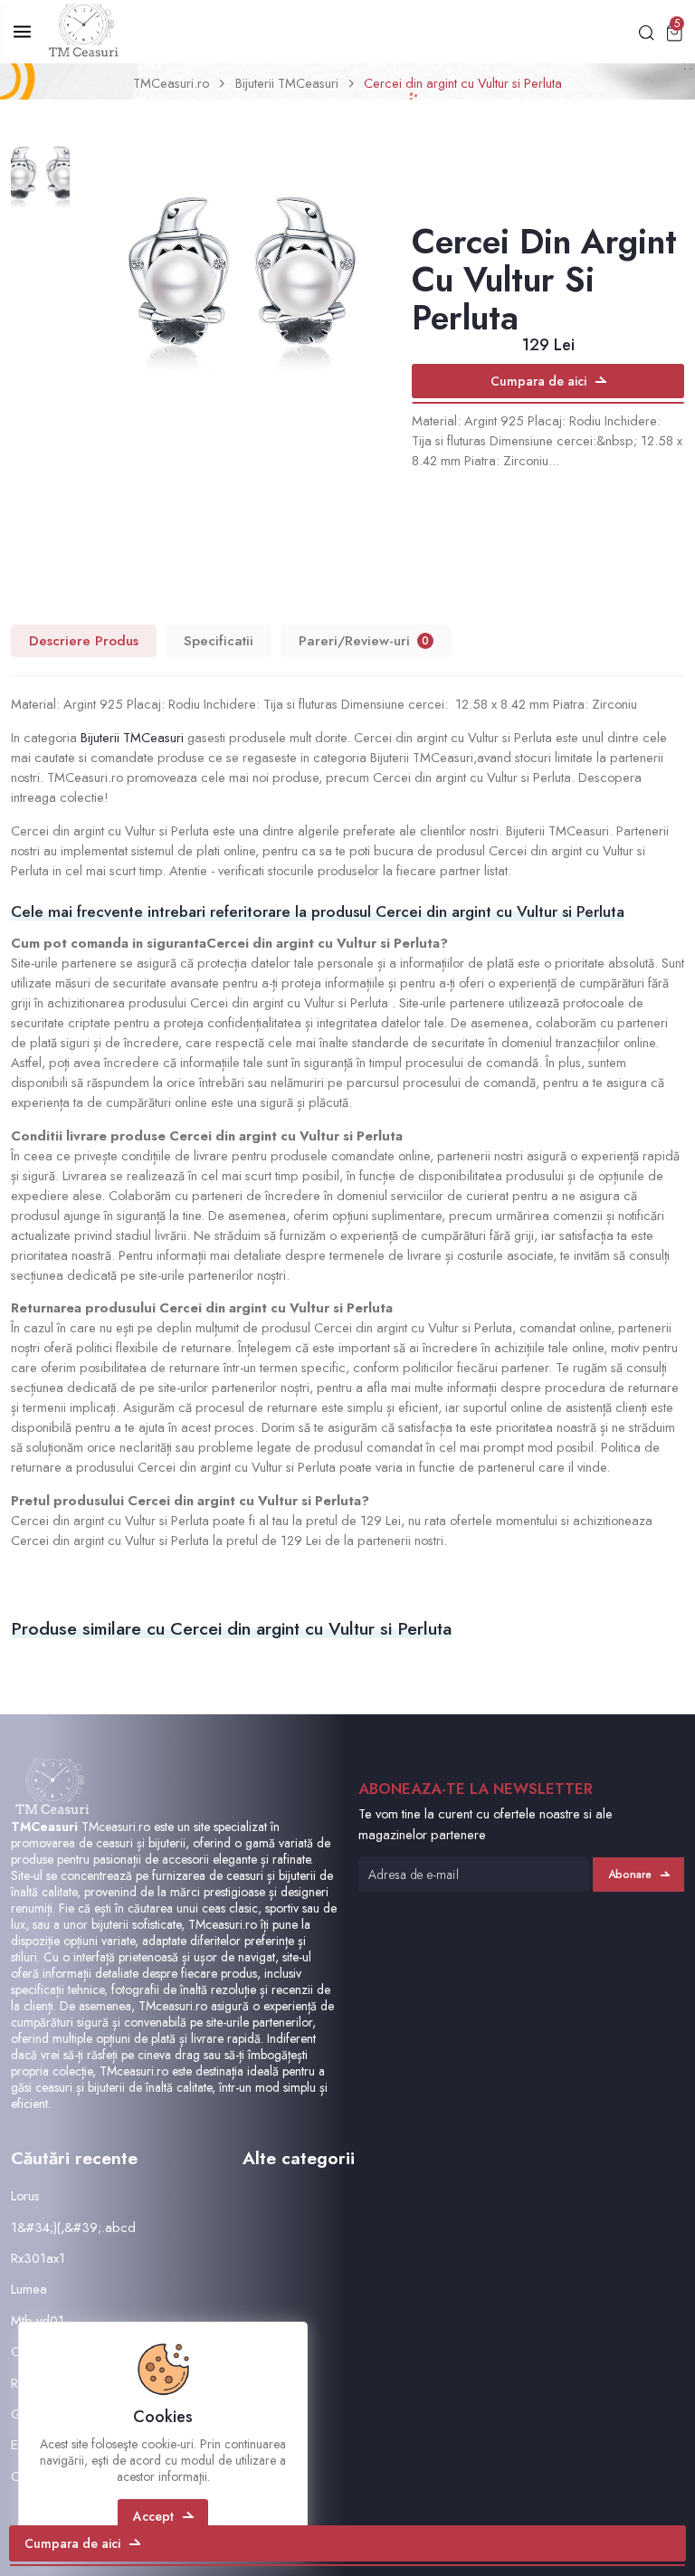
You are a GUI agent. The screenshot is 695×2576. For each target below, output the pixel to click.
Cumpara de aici (538, 381)
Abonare (630, 1875)
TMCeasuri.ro (171, 83)
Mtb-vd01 (38, 2320)
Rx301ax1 (38, 2258)
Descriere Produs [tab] (84, 641)
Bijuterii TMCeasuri (287, 83)
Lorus (25, 2195)
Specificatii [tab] (219, 641)
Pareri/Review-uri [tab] (364, 641)
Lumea (29, 2289)
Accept (153, 2516)
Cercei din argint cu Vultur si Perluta (463, 83)
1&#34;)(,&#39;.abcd (73, 2227)
